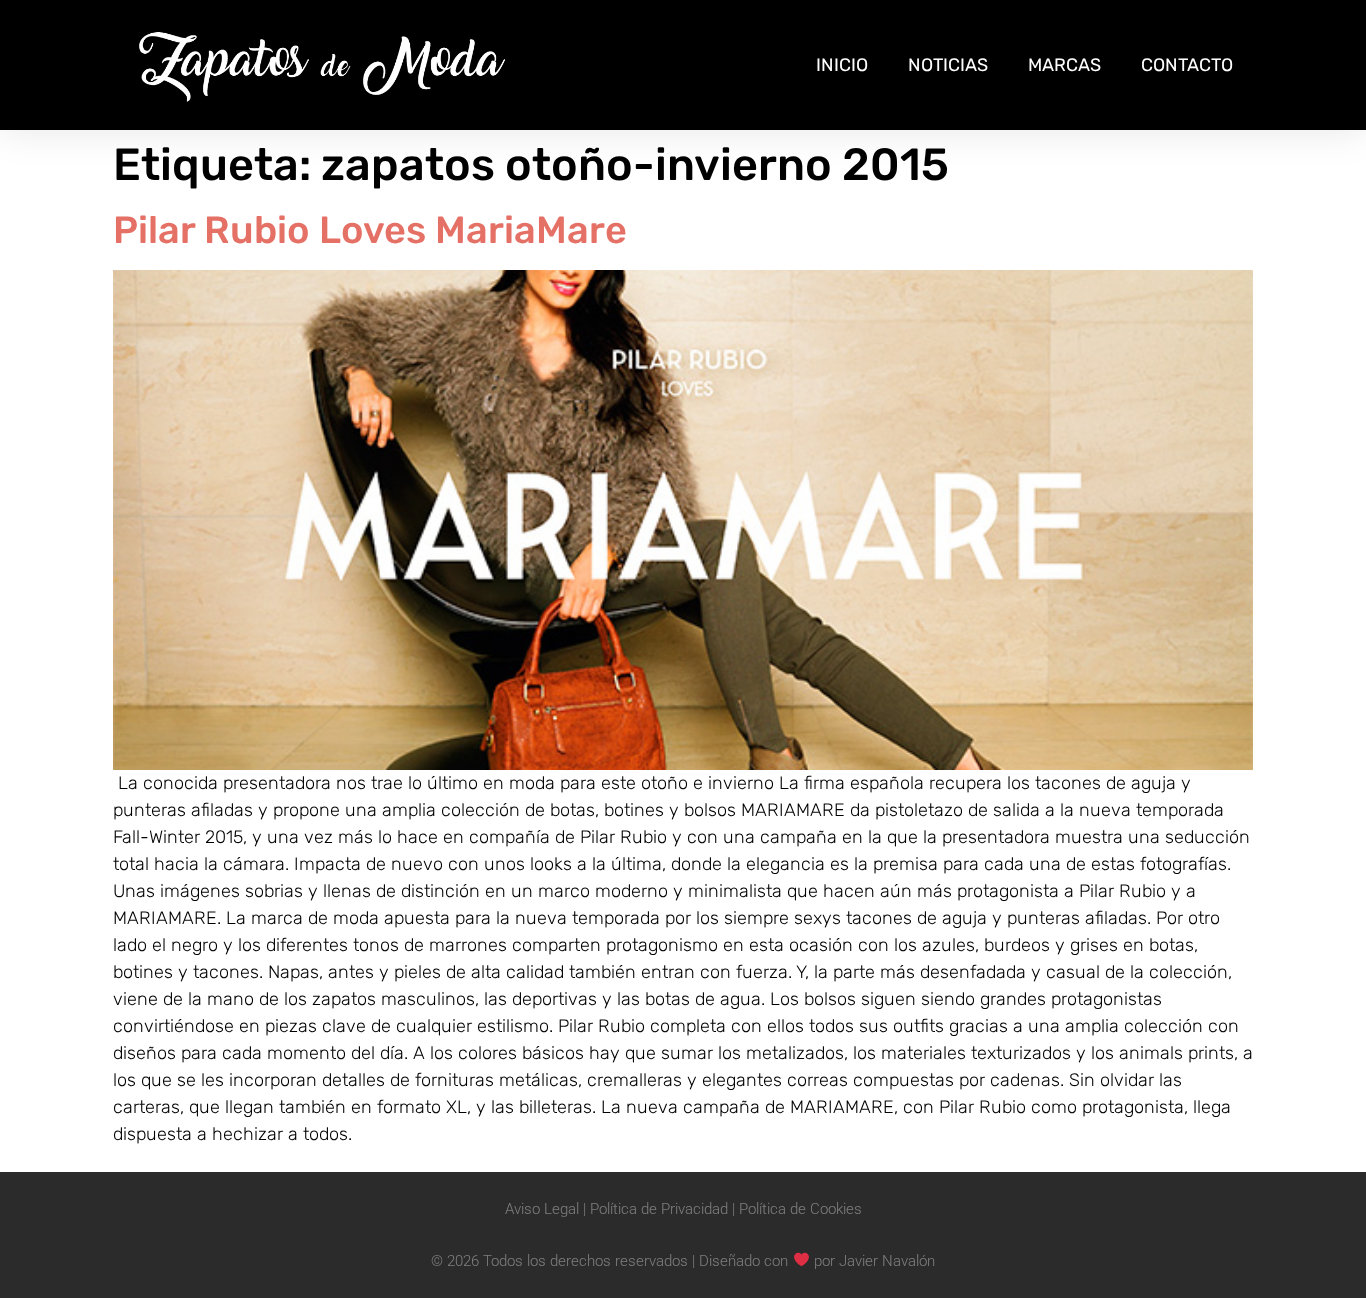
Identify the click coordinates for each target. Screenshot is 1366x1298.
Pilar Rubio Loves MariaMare (370, 230)
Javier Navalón (887, 1260)
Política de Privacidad (659, 1209)
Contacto (1187, 65)
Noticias (948, 65)
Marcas (1064, 65)
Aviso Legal (542, 1209)
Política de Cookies (800, 1209)
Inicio (842, 65)
